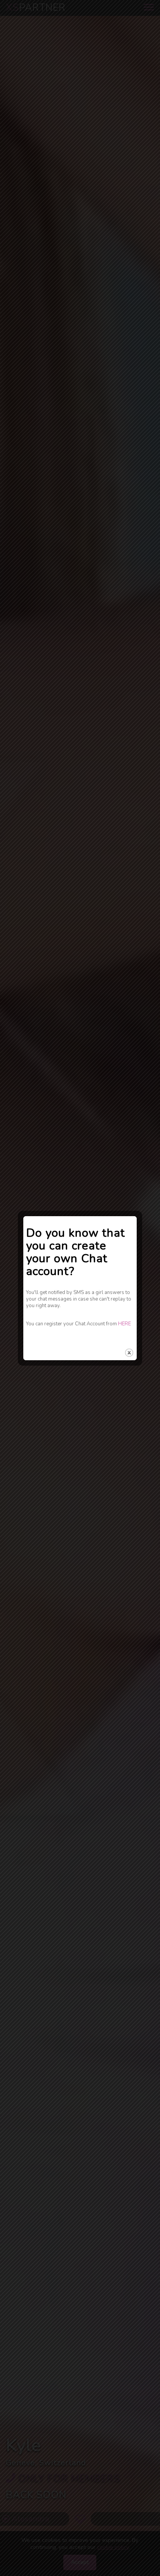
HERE (124, 1324)
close (129, 1353)
